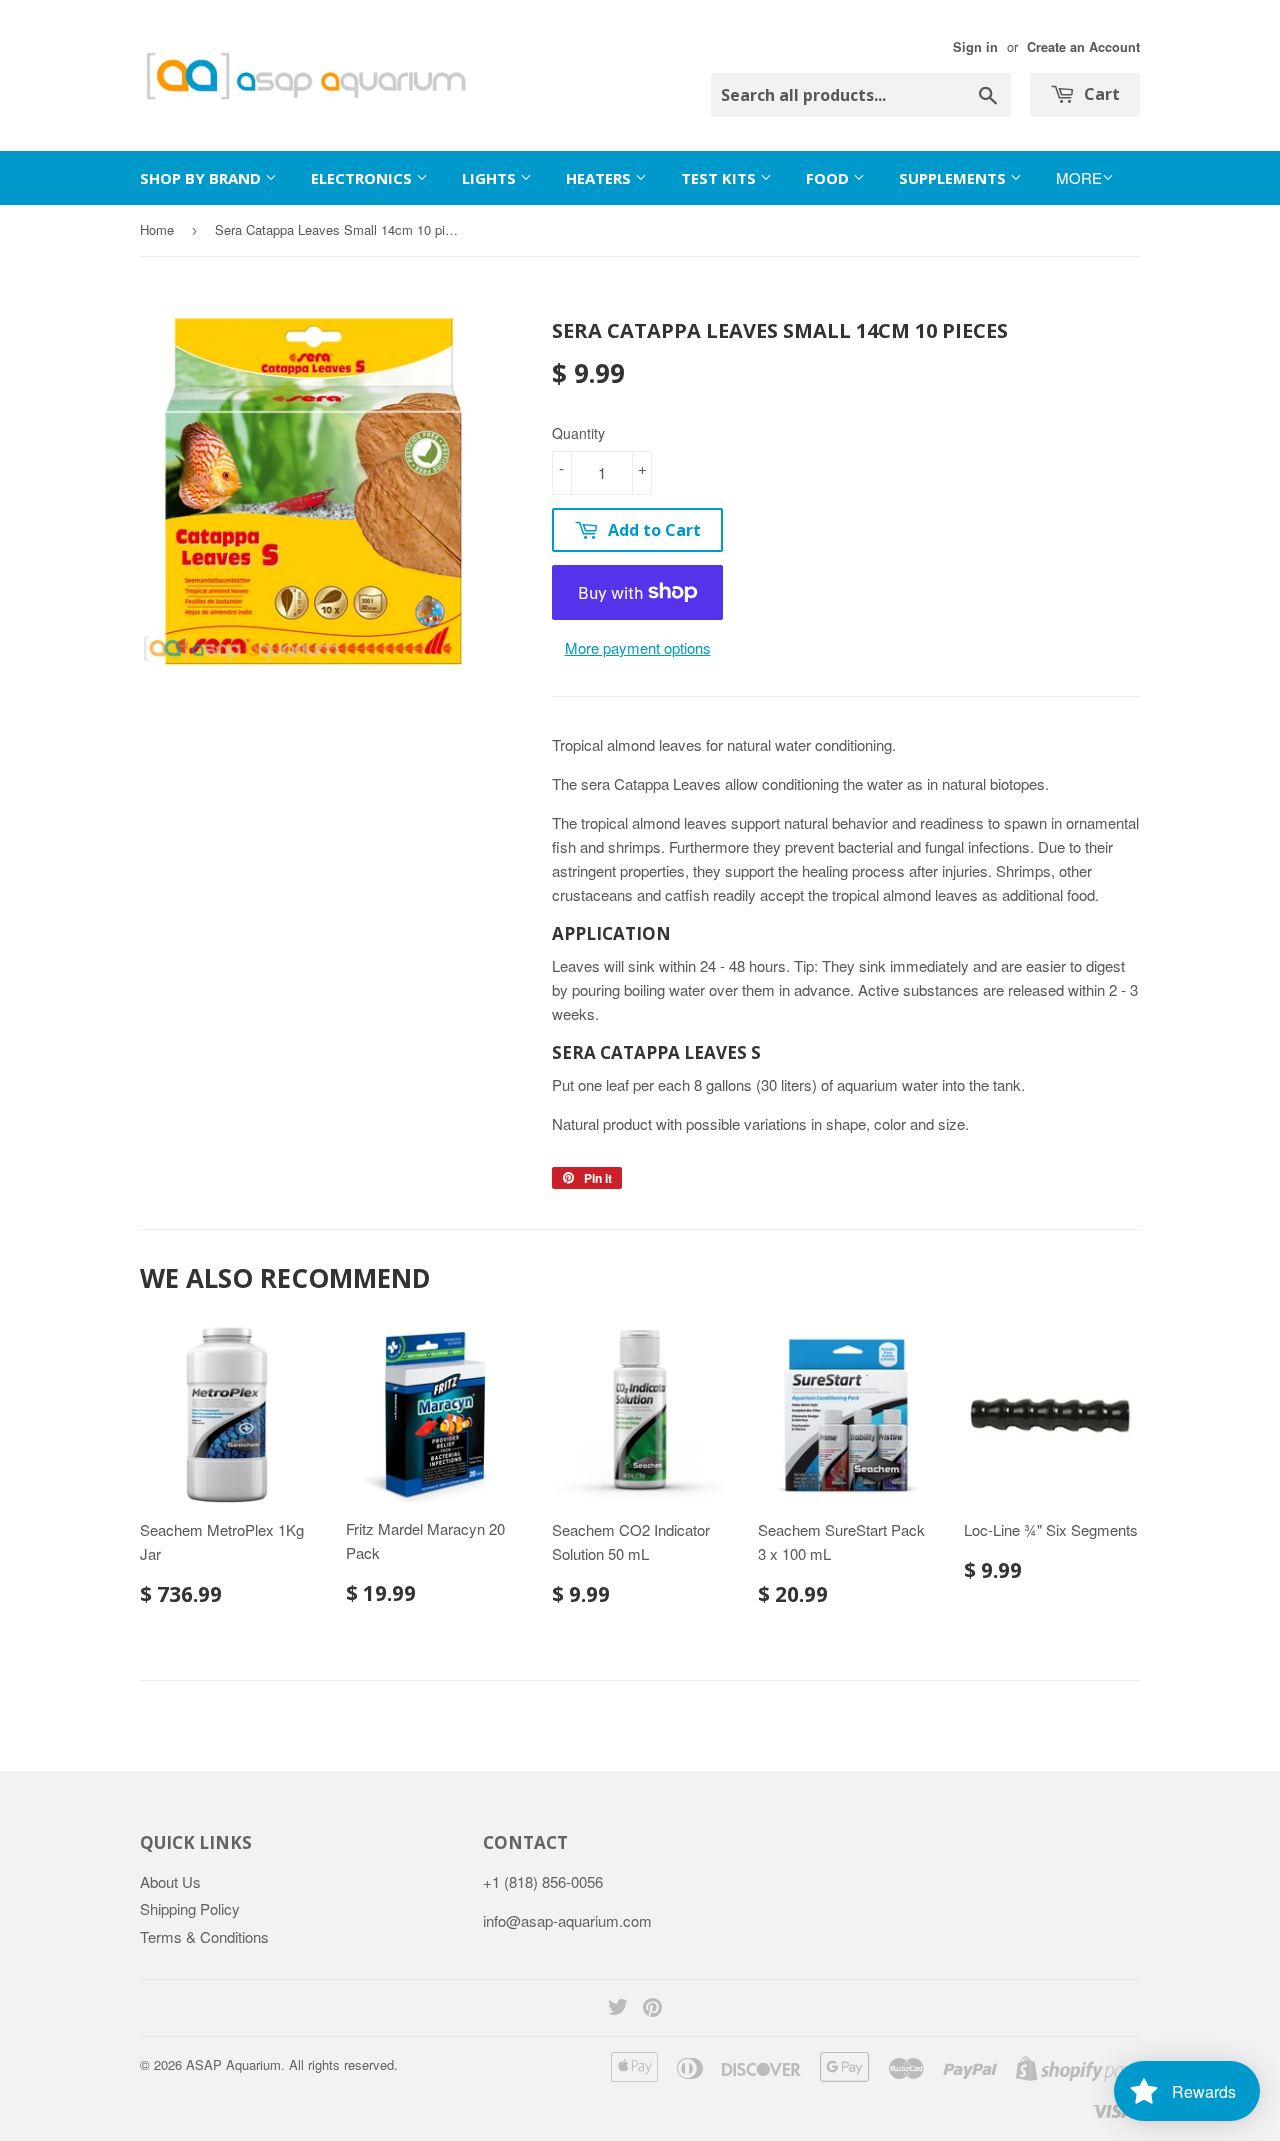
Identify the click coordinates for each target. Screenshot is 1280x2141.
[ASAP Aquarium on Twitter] (618, 2008)
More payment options (638, 647)
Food (829, 178)
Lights (491, 178)
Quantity (578, 433)
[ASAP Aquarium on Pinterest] (652, 2008)
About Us (170, 1881)
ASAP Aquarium (233, 2064)
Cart (1100, 94)
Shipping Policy (190, 1908)
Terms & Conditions (204, 1936)
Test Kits (720, 178)
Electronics (363, 178)
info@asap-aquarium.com (567, 1920)
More (1079, 177)
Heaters (600, 178)
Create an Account (1083, 47)
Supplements (954, 178)
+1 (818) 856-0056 (543, 1881)
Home (157, 229)
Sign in (975, 47)
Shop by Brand (202, 178)
